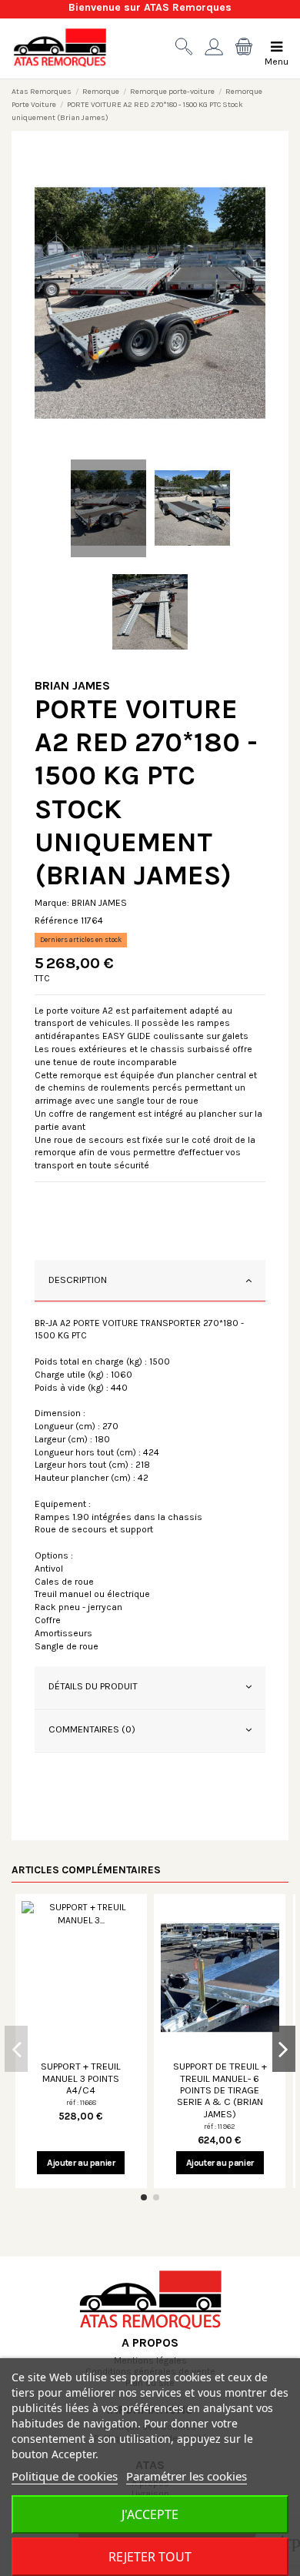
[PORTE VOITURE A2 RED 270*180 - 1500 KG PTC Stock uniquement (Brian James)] (150, 303)
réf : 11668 (81, 2102)
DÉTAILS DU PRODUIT (93, 1686)
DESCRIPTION (78, 1280)
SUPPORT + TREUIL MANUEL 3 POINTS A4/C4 (81, 2078)
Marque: (52, 903)
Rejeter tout (150, 2557)
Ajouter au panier (81, 2163)
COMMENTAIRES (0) (92, 1729)
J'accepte (150, 2514)
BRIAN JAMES (72, 685)
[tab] (150, 1281)
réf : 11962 (220, 2126)
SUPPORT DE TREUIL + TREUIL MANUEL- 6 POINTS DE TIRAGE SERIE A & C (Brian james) (220, 2090)
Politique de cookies (65, 2476)
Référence (57, 920)
